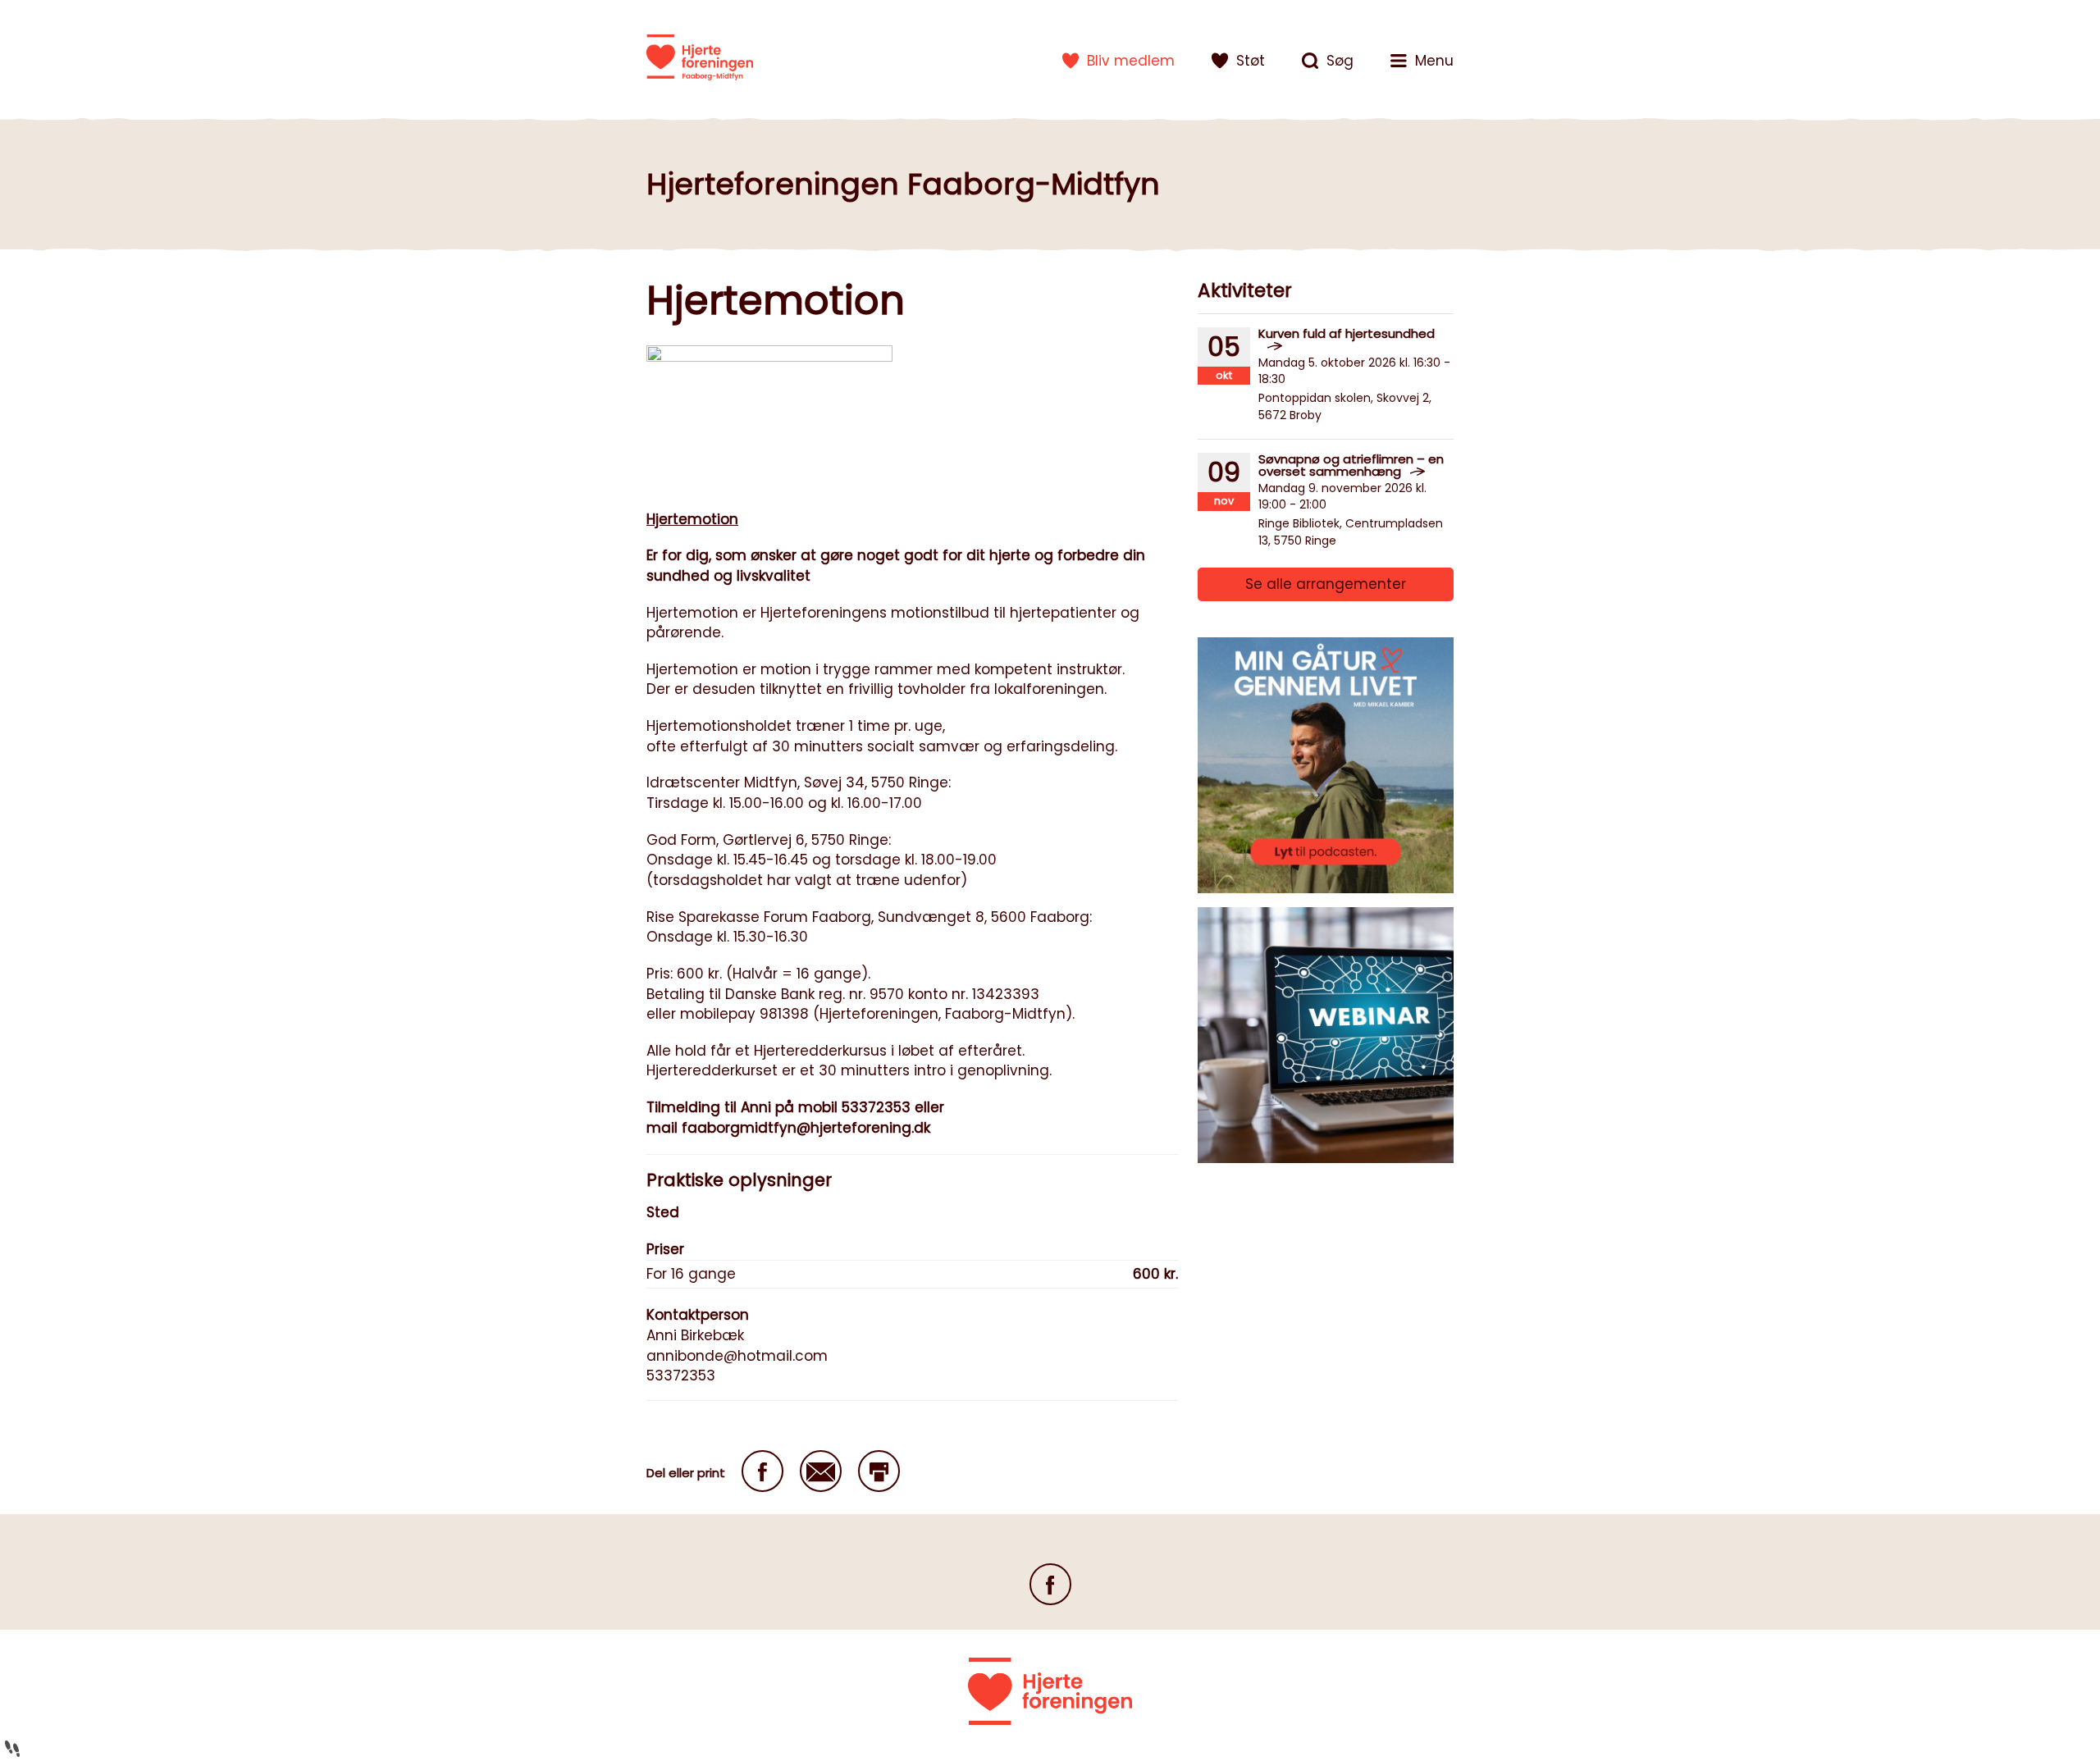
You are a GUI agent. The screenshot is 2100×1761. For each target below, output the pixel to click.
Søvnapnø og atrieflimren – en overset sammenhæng (1351, 465)
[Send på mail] (821, 1471)
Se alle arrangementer (1326, 584)
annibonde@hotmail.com (737, 1356)
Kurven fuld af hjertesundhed (1347, 333)
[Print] (879, 1471)
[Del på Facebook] (762, 1471)
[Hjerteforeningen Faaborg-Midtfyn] (700, 57)
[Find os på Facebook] (1050, 1584)
